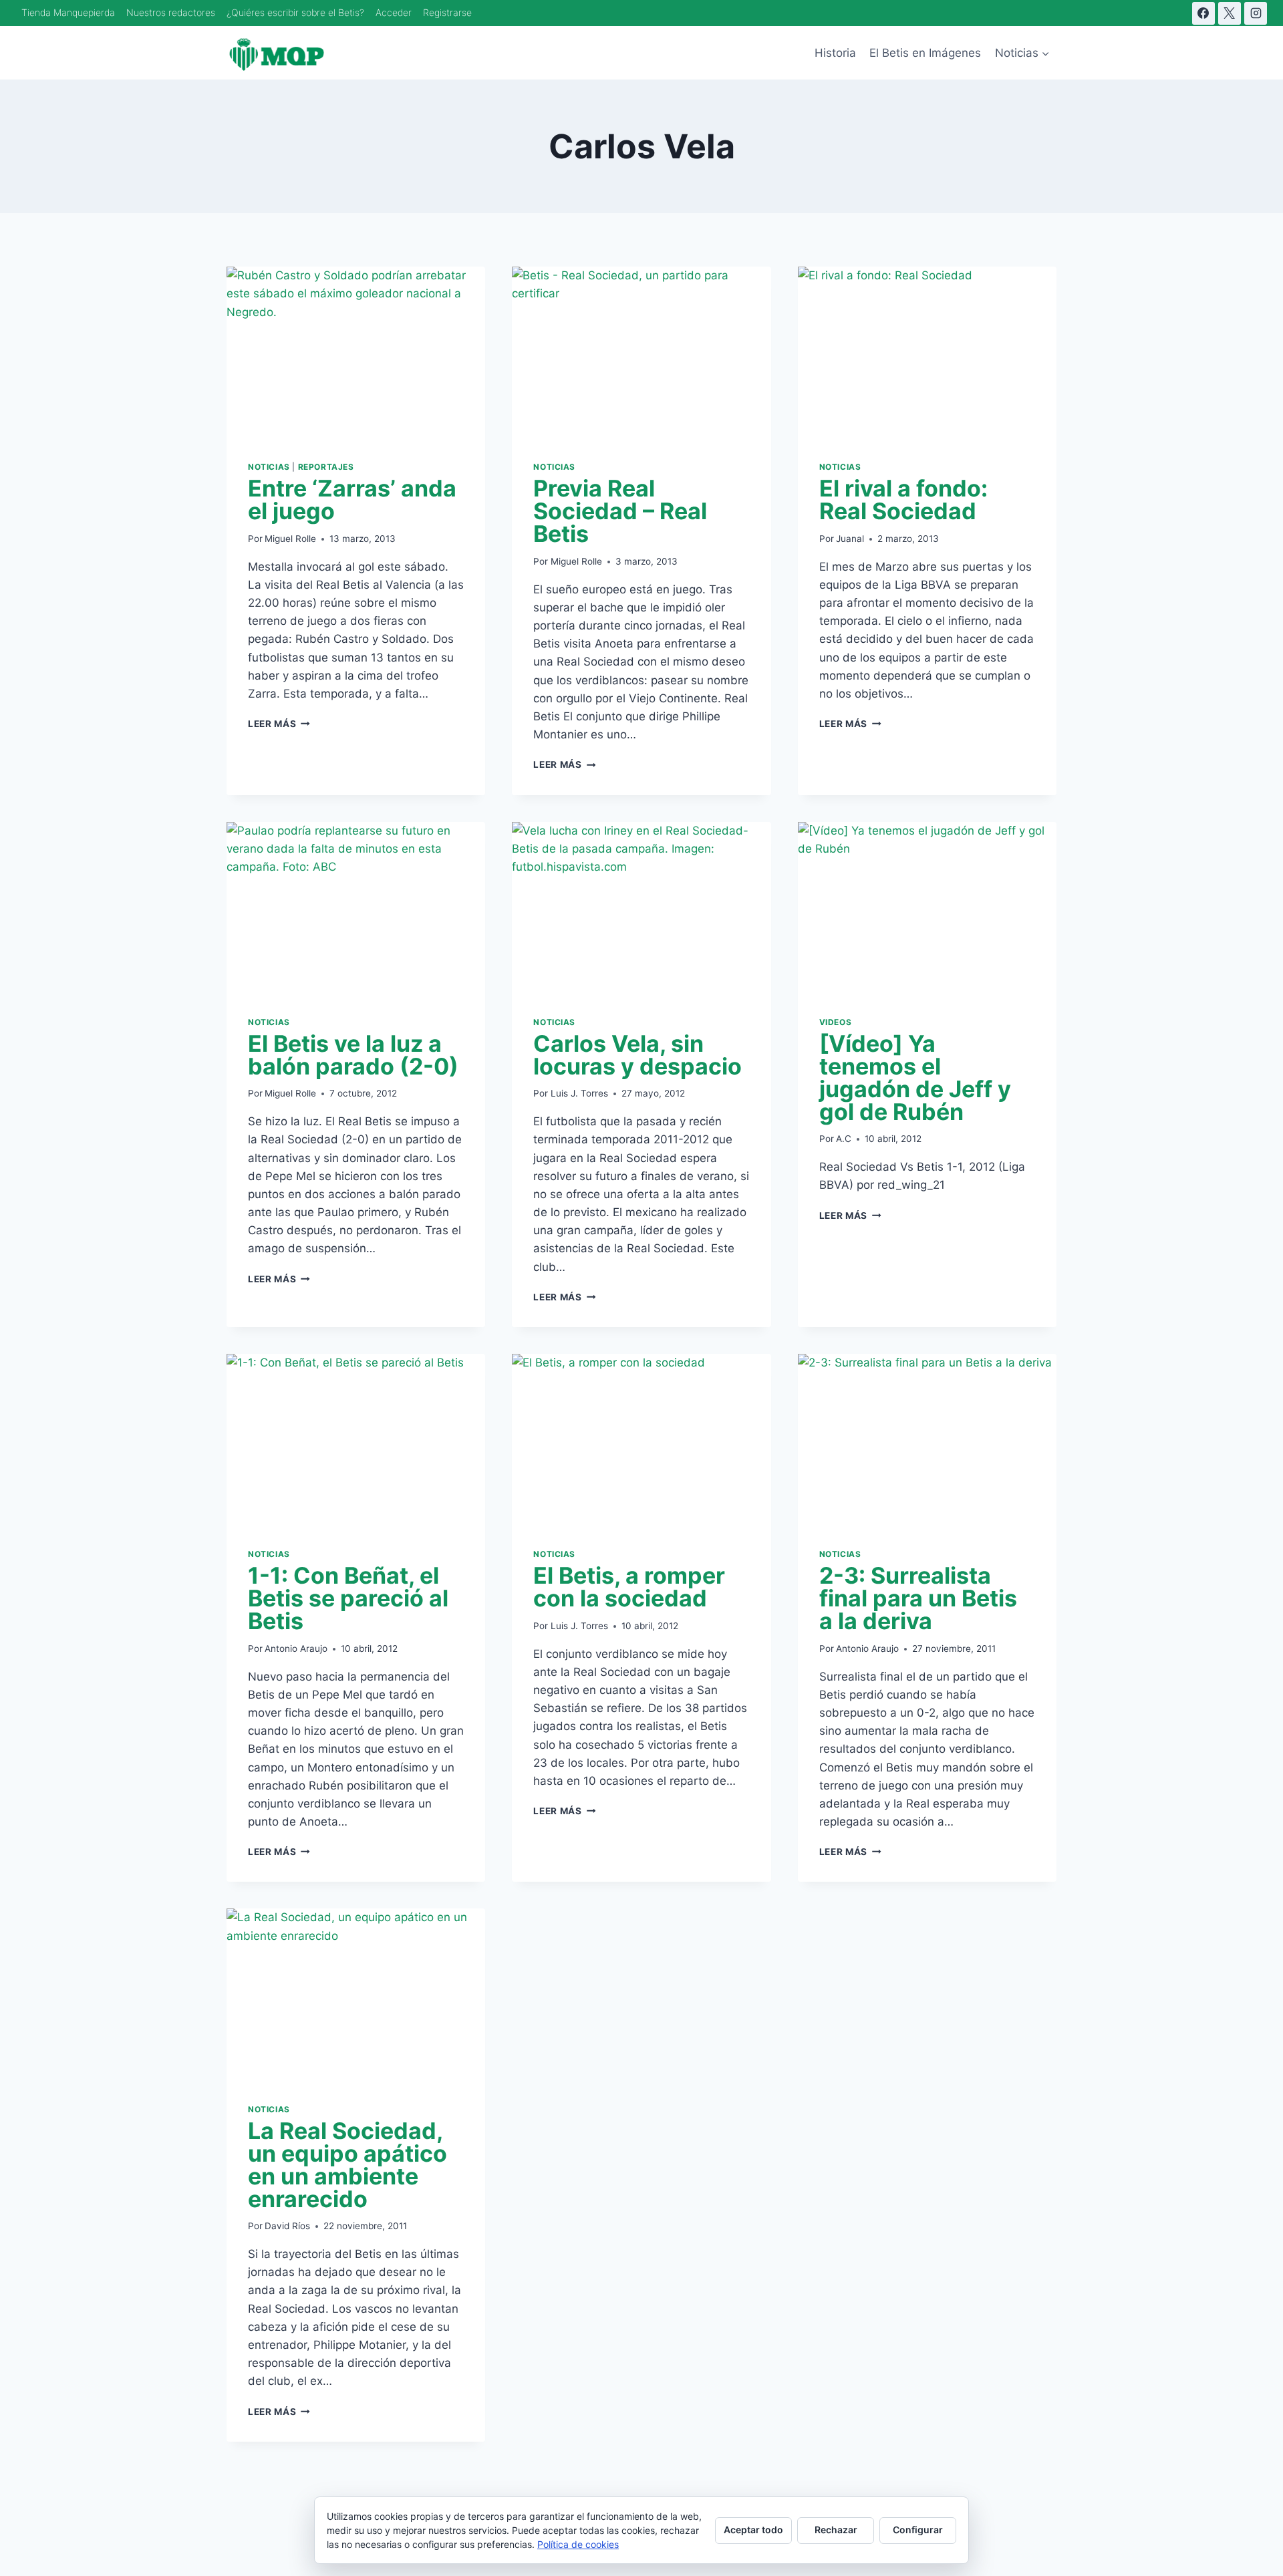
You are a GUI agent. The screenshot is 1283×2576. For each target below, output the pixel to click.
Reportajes (326, 467)
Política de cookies (578, 2544)
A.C (844, 1139)
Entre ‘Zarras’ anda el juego (352, 499)
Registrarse (447, 12)
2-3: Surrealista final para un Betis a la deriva (918, 1598)
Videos (836, 1022)
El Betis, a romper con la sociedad (629, 1587)
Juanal (850, 539)
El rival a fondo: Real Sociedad (903, 499)
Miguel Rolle (290, 539)
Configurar (918, 2530)
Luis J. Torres (579, 1093)
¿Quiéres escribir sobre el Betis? (295, 12)
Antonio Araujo (296, 1649)
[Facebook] (1203, 13)
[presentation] (356, 353)
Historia (835, 53)
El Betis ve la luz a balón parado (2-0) (353, 1055)
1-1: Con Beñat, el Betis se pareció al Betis (348, 1598)
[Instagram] (1256, 13)
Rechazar (836, 2530)
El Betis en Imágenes (925, 53)
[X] (1230, 13)
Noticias (269, 467)
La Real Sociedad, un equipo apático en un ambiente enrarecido (347, 2165)
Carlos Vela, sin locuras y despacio (637, 1055)
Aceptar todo (753, 2530)
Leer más (279, 724)
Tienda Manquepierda (68, 12)
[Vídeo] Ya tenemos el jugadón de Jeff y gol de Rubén (915, 1078)
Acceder (394, 12)
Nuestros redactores (171, 12)
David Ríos (287, 2226)
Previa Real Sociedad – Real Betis (620, 511)
